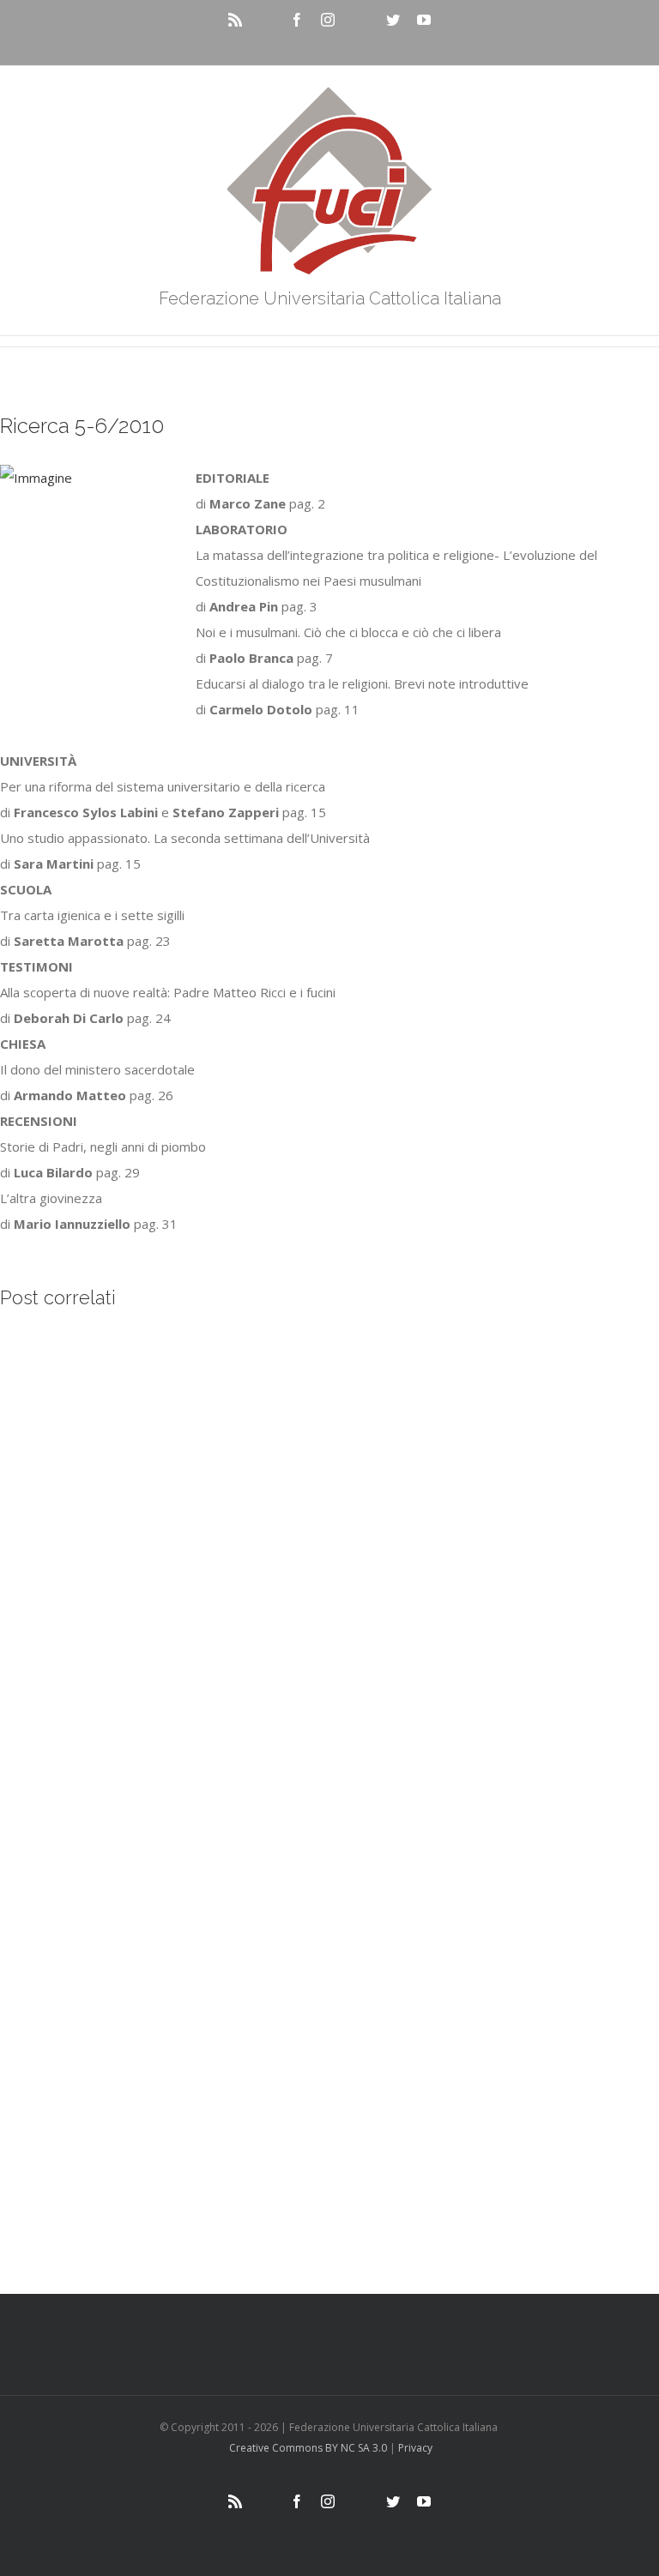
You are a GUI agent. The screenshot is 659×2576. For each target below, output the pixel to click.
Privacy (415, 2448)
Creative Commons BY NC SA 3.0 (308, 2448)
